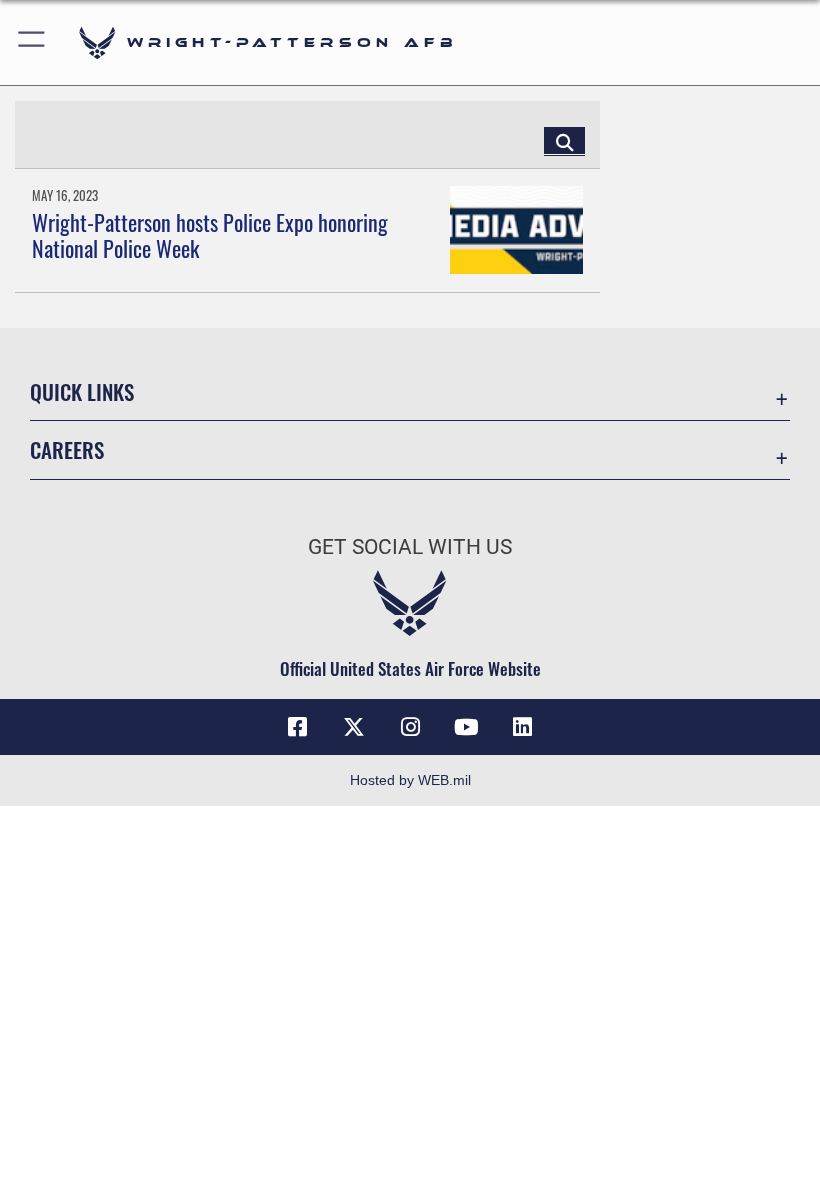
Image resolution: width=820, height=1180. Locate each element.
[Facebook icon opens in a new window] (298, 727)
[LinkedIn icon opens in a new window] (522, 727)
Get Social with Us (410, 547)
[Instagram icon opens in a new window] (410, 727)
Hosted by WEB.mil (410, 780)
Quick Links (82, 391)
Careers (67, 449)
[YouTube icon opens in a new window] (466, 727)
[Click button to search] (564, 141)
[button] (32, 42)
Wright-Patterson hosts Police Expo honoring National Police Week (210, 235)
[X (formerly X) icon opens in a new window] (354, 727)
